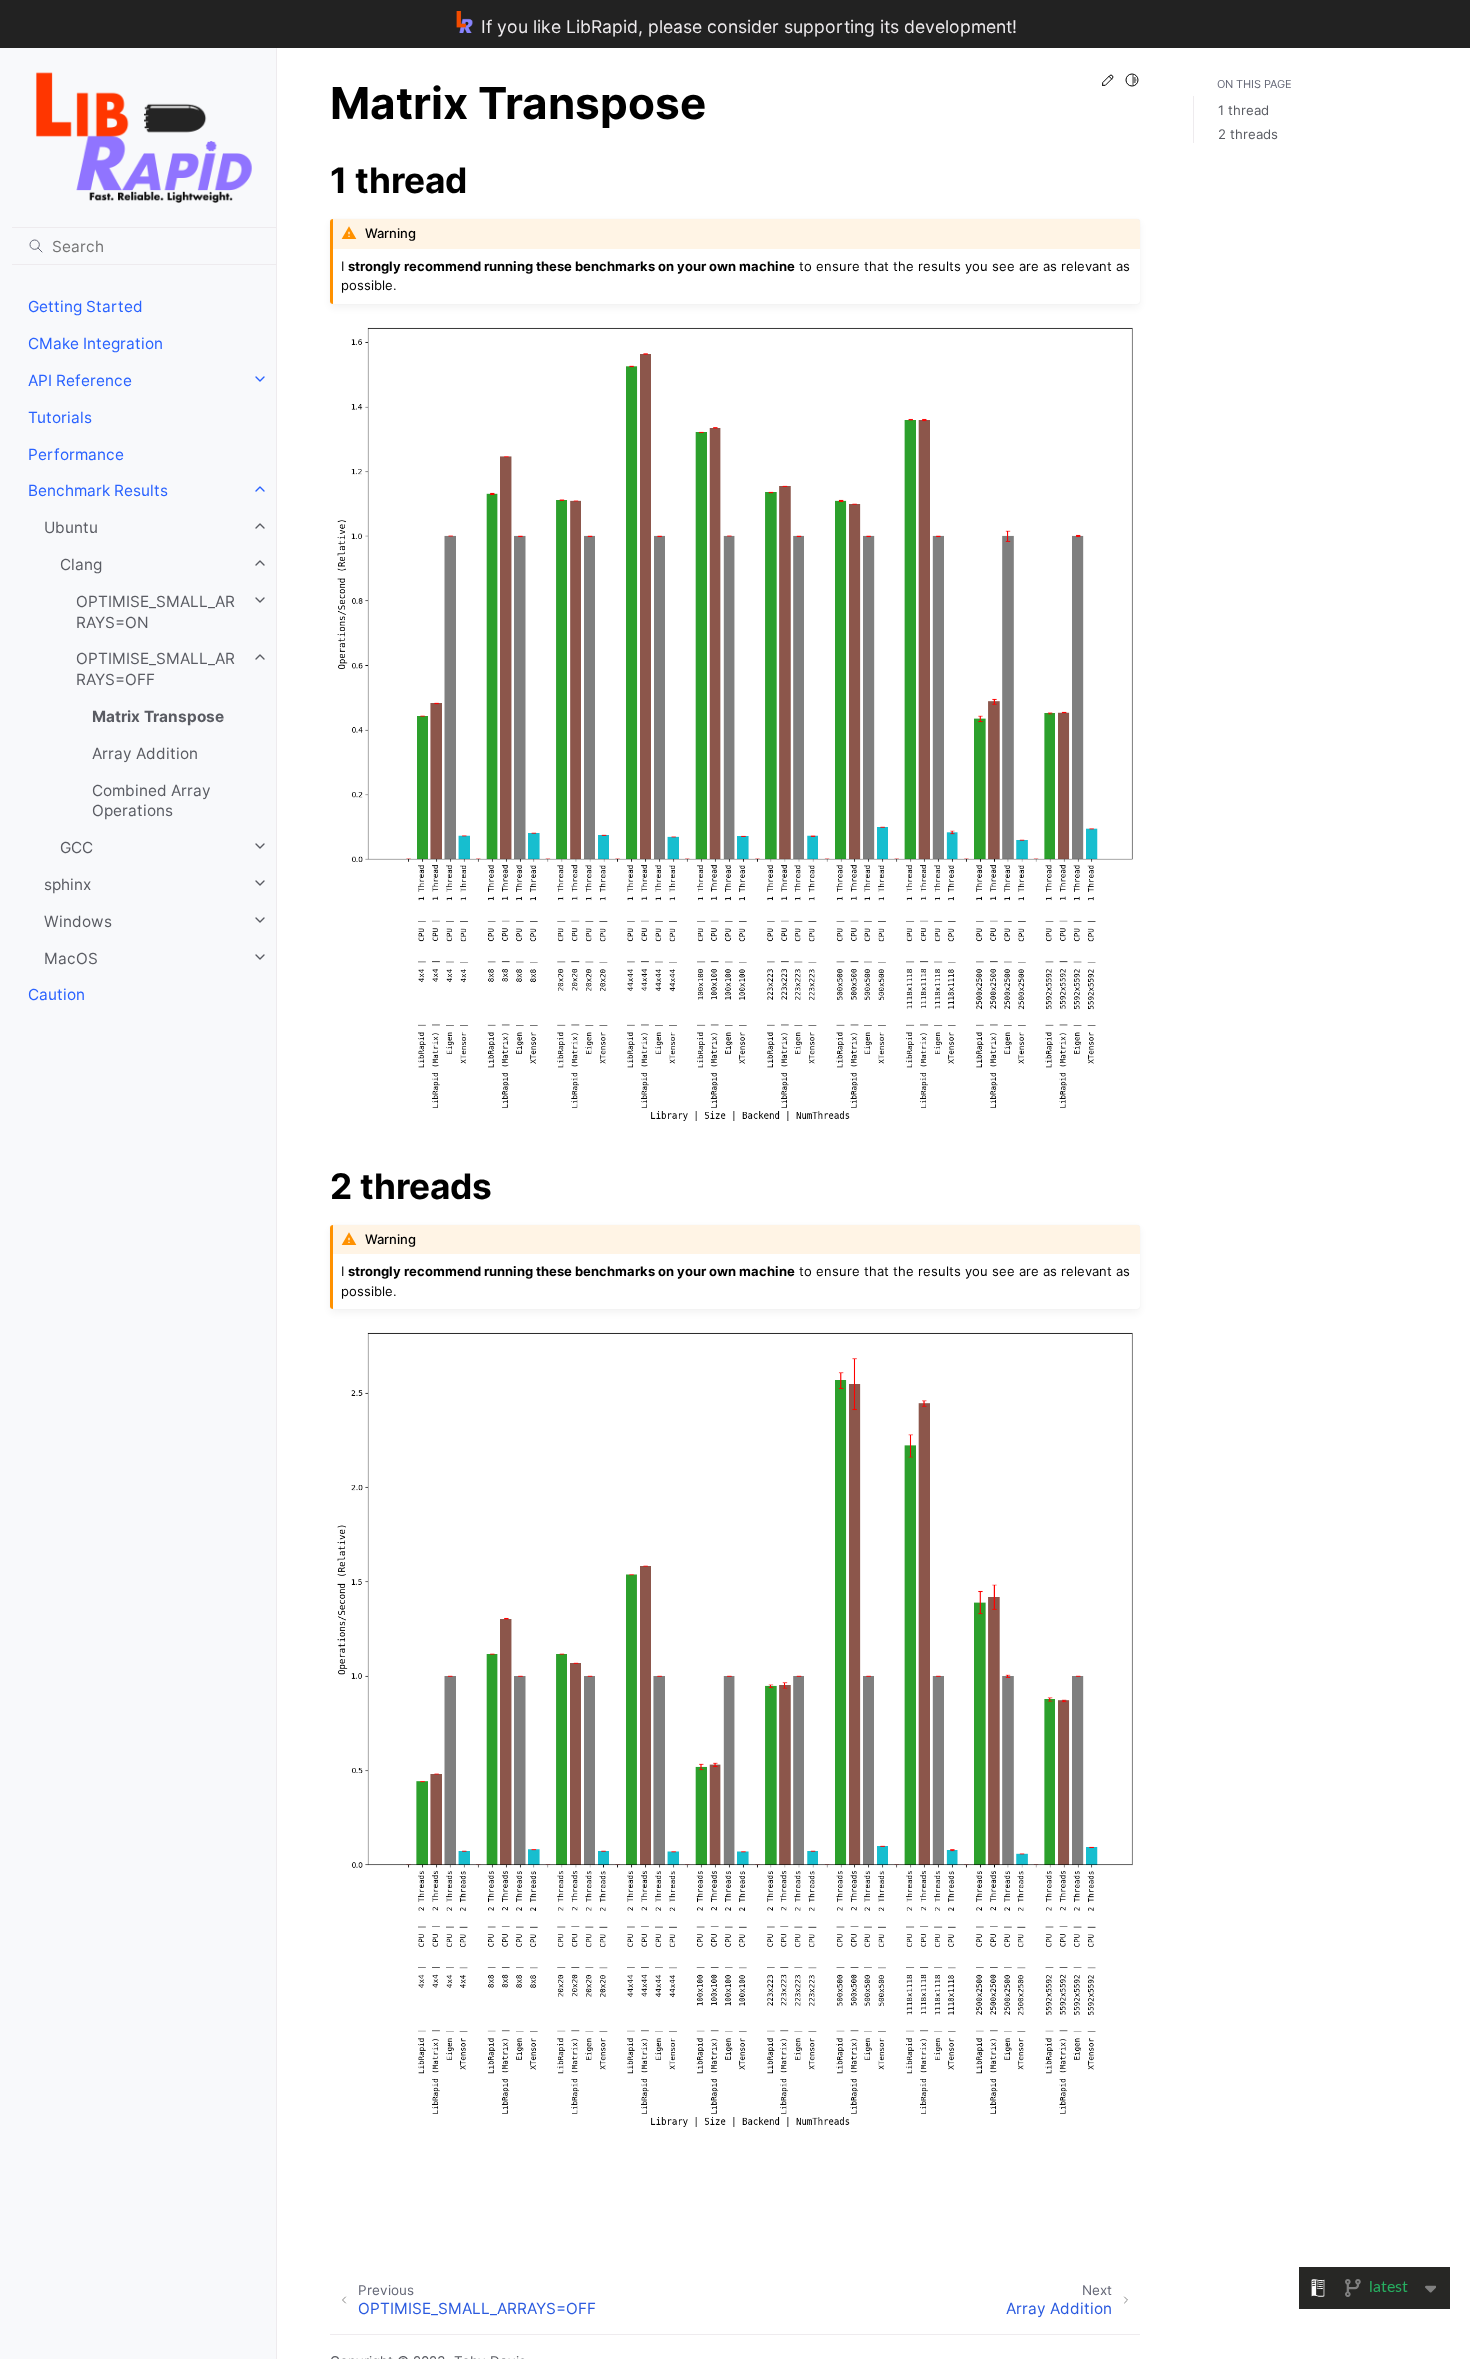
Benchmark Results (98, 490)
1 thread (1243, 111)
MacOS (71, 958)
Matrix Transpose (158, 716)
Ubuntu (71, 527)
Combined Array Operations (151, 801)
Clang (81, 564)
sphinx (67, 884)
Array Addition (145, 753)
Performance (76, 454)
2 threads (1248, 134)
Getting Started (85, 306)
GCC (76, 847)
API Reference (80, 380)
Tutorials (60, 417)
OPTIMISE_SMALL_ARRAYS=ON (155, 612)
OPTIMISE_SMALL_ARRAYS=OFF (155, 669)
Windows (78, 921)
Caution (56, 994)
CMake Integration (95, 343)
